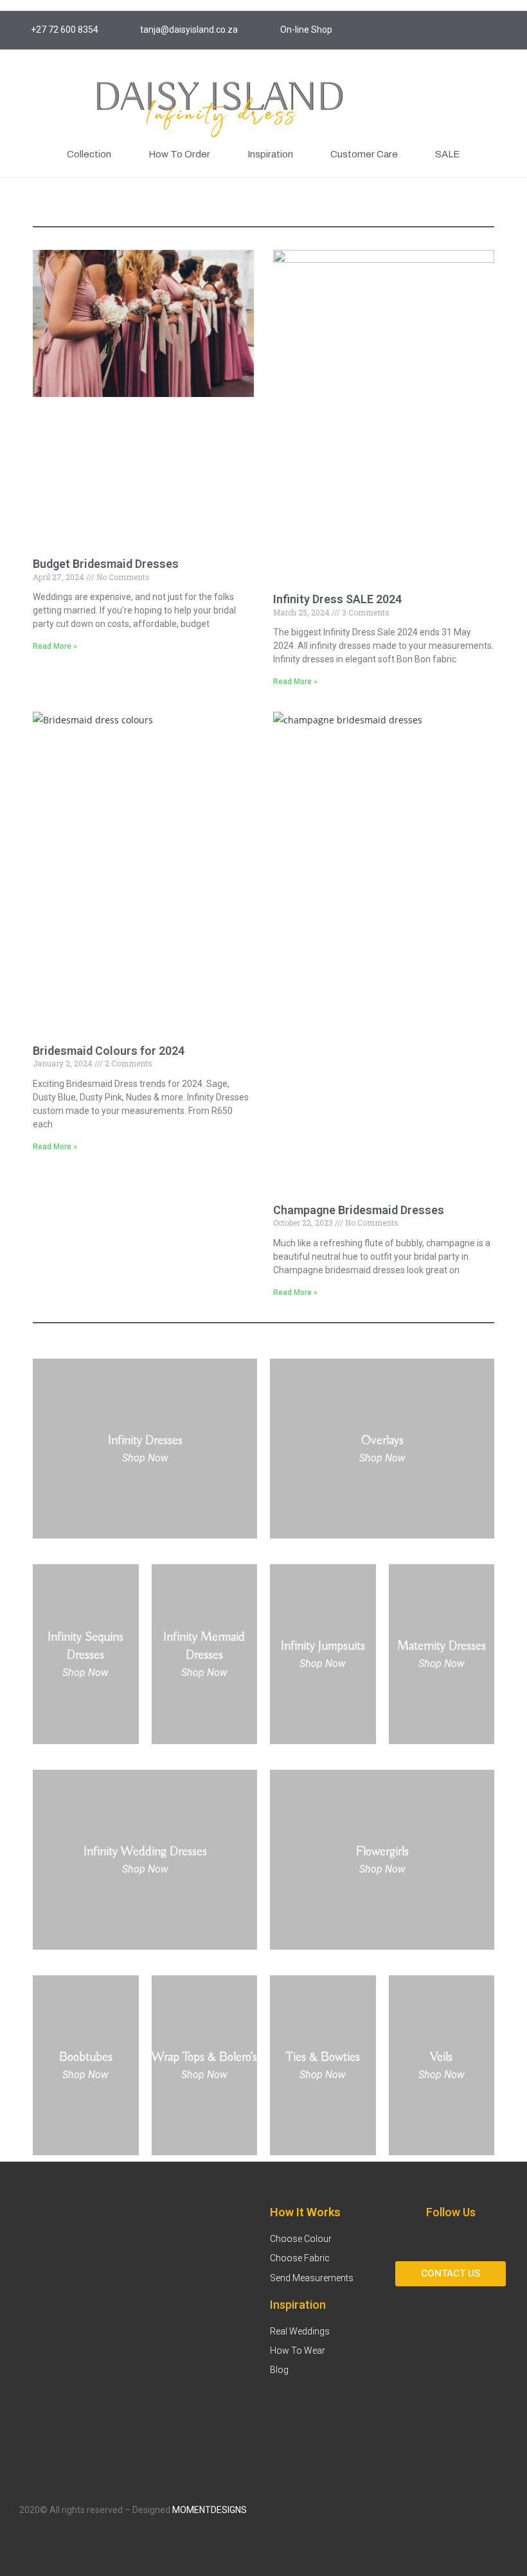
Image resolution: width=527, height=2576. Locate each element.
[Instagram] (421, 30)
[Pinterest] (479, 30)
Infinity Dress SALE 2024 (337, 599)
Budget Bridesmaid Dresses (106, 564)
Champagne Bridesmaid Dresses (359, 1210)
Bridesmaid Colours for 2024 (109, 1051)
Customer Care (364, 154)
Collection (89, 154)
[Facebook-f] (450, 30)
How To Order (179, 154)
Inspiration (270, 154)
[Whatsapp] (508, 30)
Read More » (55, 646)
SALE (448, 154)
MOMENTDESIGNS (210, 2510)
